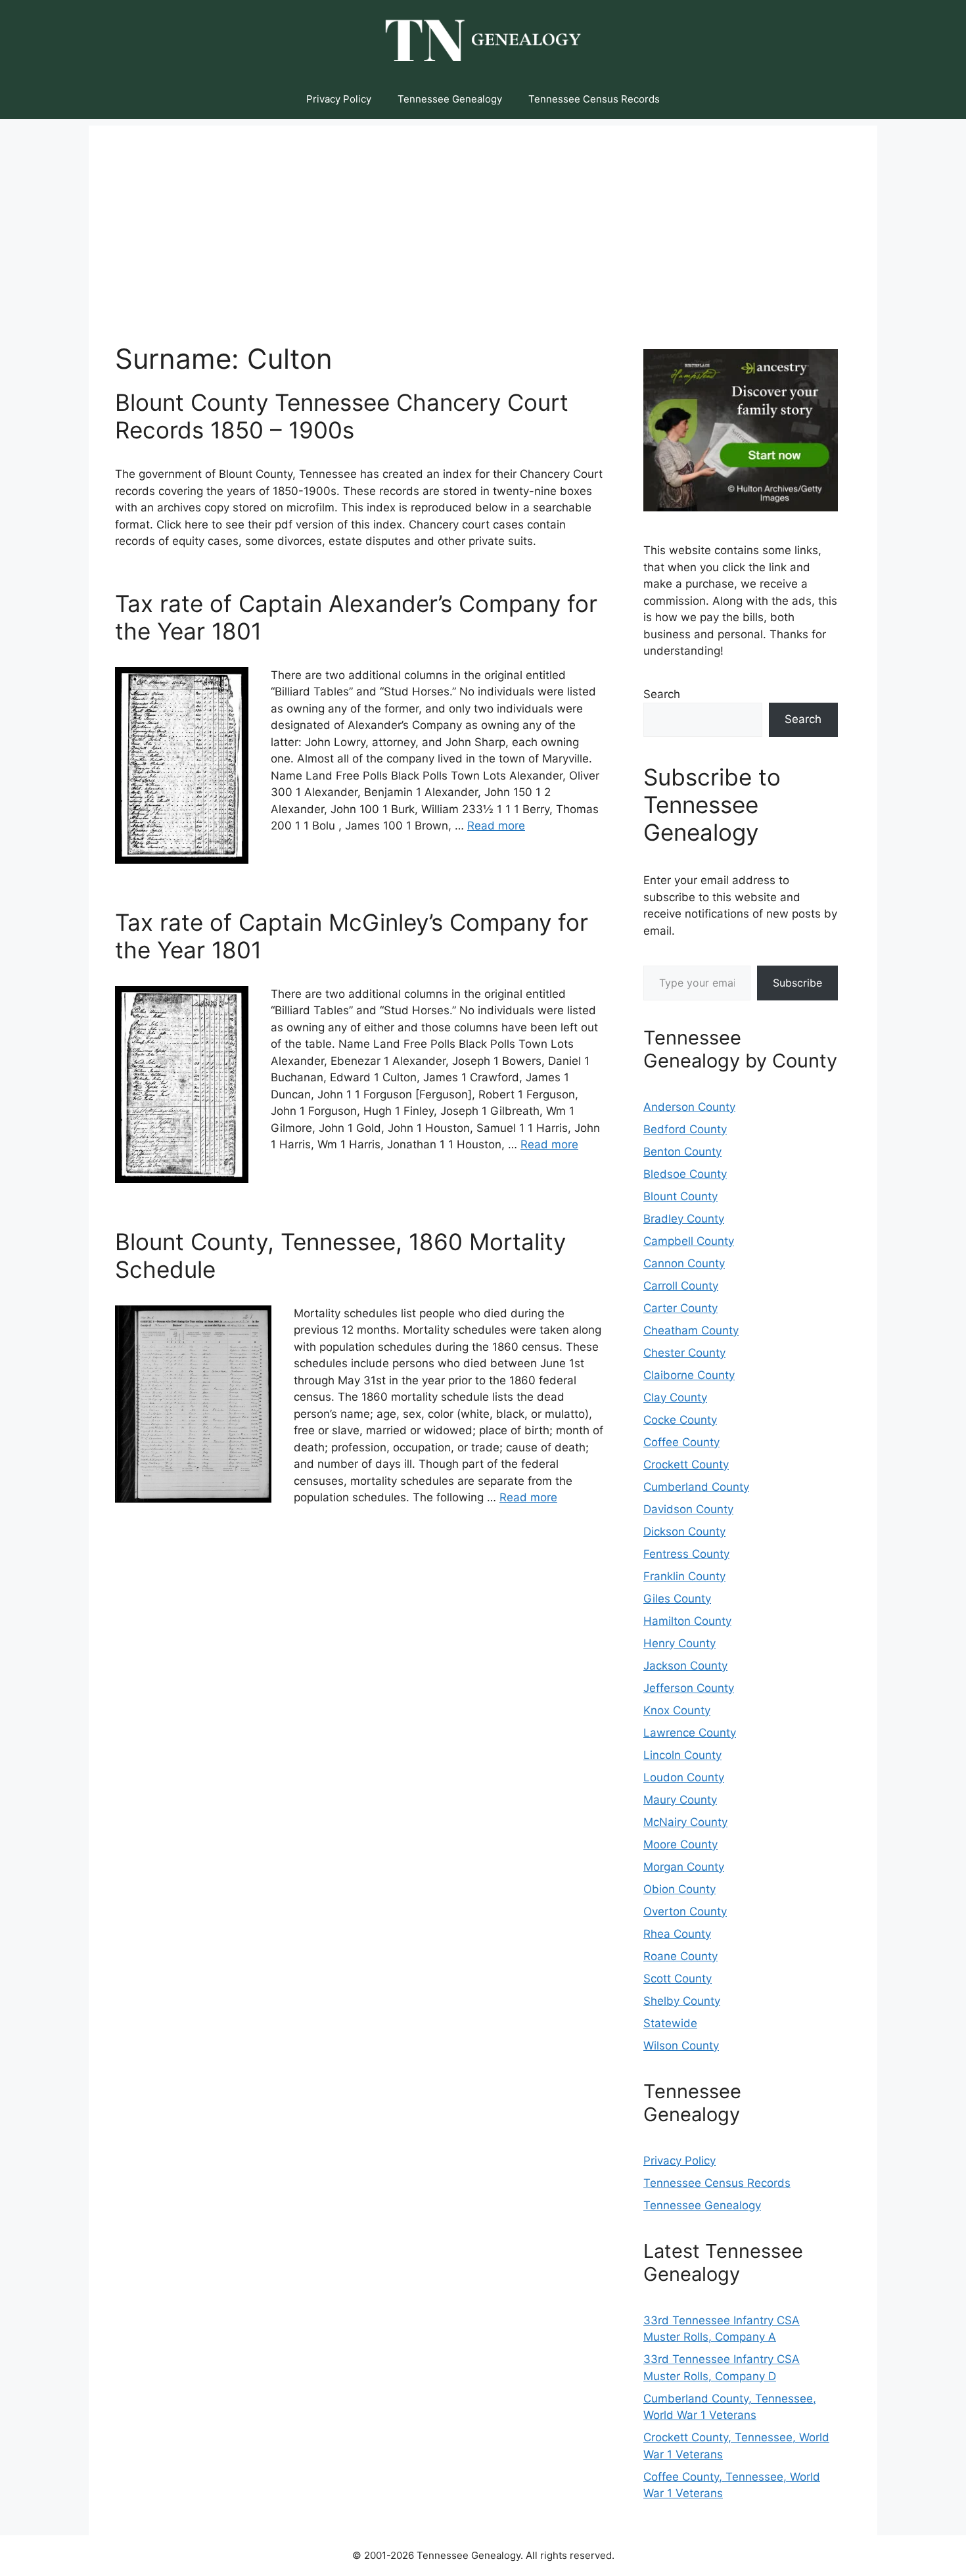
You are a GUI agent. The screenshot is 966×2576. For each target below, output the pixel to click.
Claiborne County (689, 1375)
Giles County (677, 1599)
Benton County (682, 1152)
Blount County (680, 1196)
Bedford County (685, 1129)
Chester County (684, 1353)
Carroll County (681, 1286)
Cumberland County (696, 1487)
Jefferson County (689, 1688)
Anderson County (689, 1107)
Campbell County (689, 1241)
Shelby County (682, 2001)
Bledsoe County (685, 1174)
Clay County (675, 1397)
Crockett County (686, 1464)
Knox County (677, 1710)
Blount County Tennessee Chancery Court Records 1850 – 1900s (342, 416)
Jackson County (685, 1666)
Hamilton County (687, 1621)
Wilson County (681, 2046)
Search (662, 694)
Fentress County (686, 1554)
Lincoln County (682, 1755)
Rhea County (677, 1934)
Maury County (680, 1800)
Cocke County (680, 1420)
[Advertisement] (483, 218)
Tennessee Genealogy (450, 99)
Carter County (680, 1308)
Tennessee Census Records (594, 99)
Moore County (680, 1844)
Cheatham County (691, 1330)
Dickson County (684, 1532)
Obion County (679, 1889)
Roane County (680, 1956)
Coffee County (681, 1442)
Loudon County (684, 1777)
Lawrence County (690, 1733)
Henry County (679, 1643)
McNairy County (685, 1822)
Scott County (678, 1979)
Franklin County (684, 1576)
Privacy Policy (339, 99)
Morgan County (684, 1867)
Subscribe (797, 983)
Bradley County (684, 1219)
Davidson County (688, 1509)
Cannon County (684, 1263)
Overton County (685, 1911)
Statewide (670, 2023)
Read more (496, 826)
